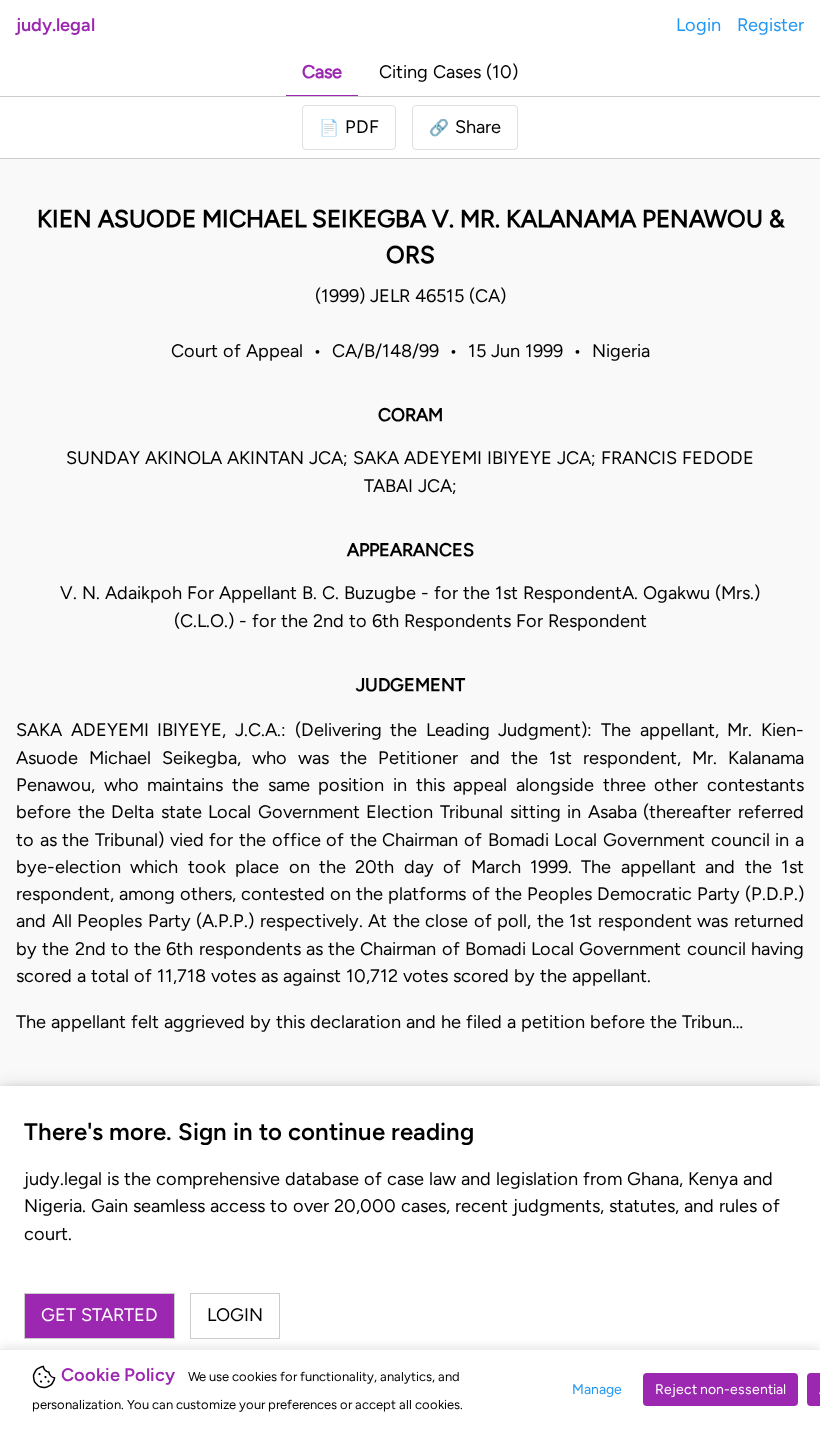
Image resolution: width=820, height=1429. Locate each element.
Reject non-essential (720, 1389)
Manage (597, 1389)
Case (322, 72)
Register (770, 25)
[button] (465, 127)
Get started (99, 1315)
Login (698, 25)
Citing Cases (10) (448, 72)
